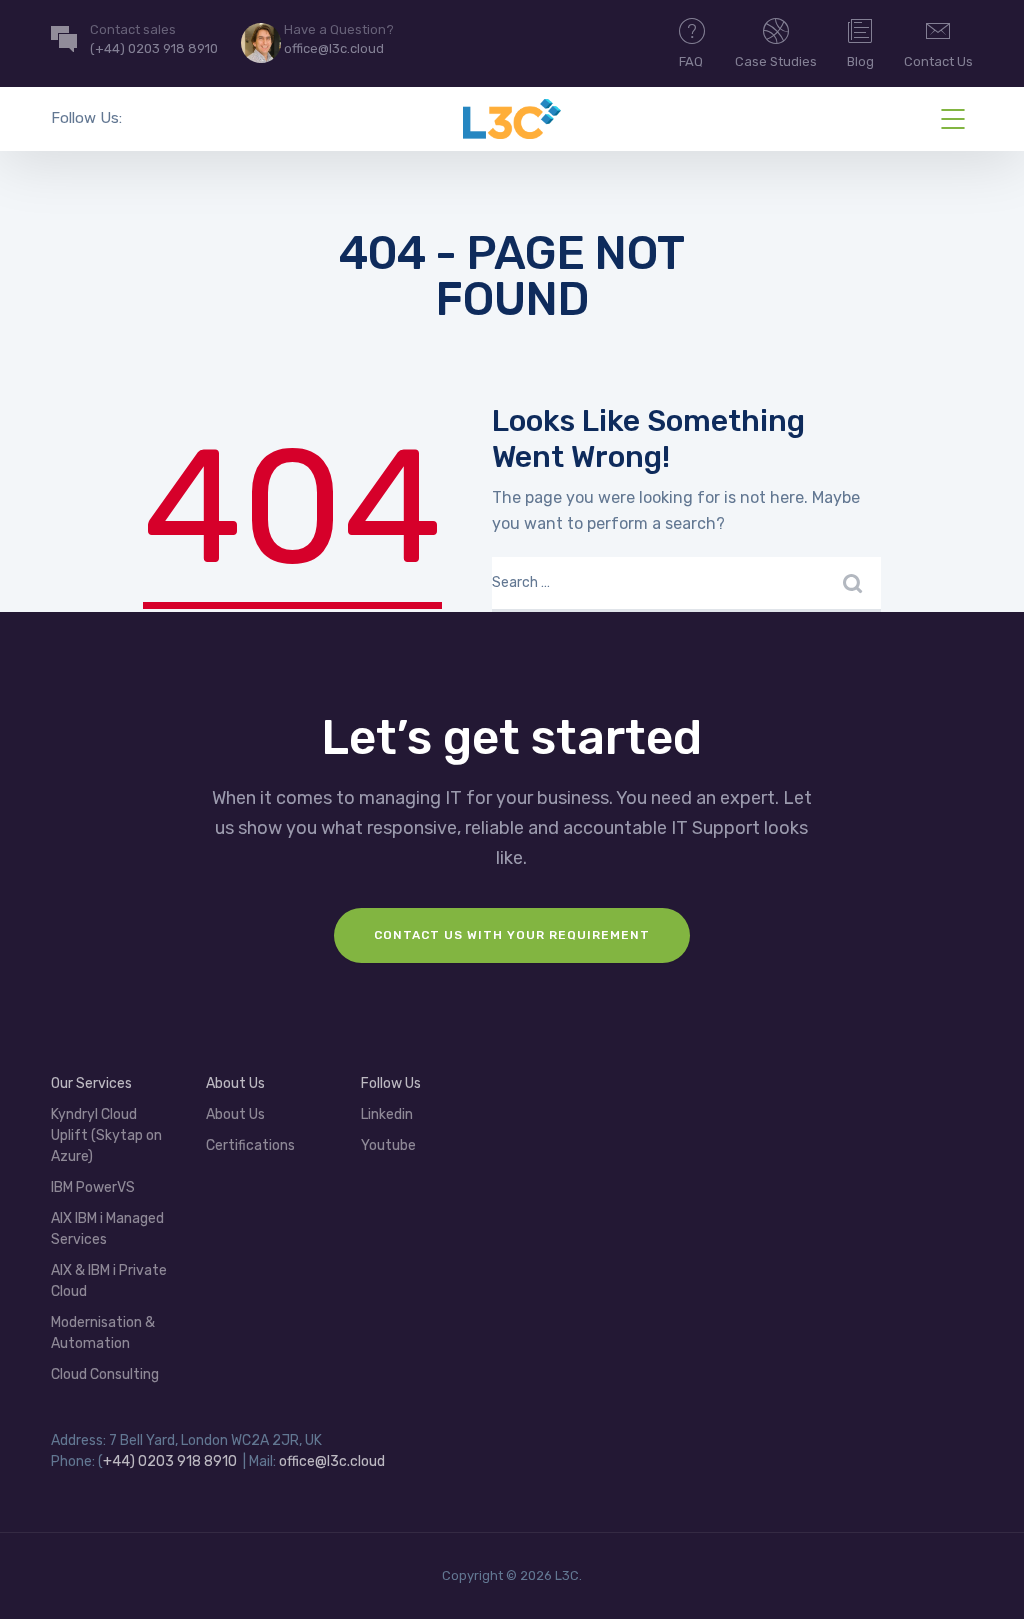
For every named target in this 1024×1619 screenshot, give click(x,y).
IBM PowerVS (93, 1187)
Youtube (388, 1145)
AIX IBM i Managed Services (107, 1229)
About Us (235, 1114)
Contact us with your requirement (512, 935)
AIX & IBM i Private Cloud (109, 1281)
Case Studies (776, 61)
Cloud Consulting (105, 1374)
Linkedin (387, 1114)
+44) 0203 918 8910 (170, 1461)
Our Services (91, 1083)
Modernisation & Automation (103, 1333)
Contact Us (938, 61)
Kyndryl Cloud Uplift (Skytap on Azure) (106, 1135)
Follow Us (391, 1083)
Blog (860, 61)
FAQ (691, 61)
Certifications (250, 1145)
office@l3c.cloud (332, 1461)
